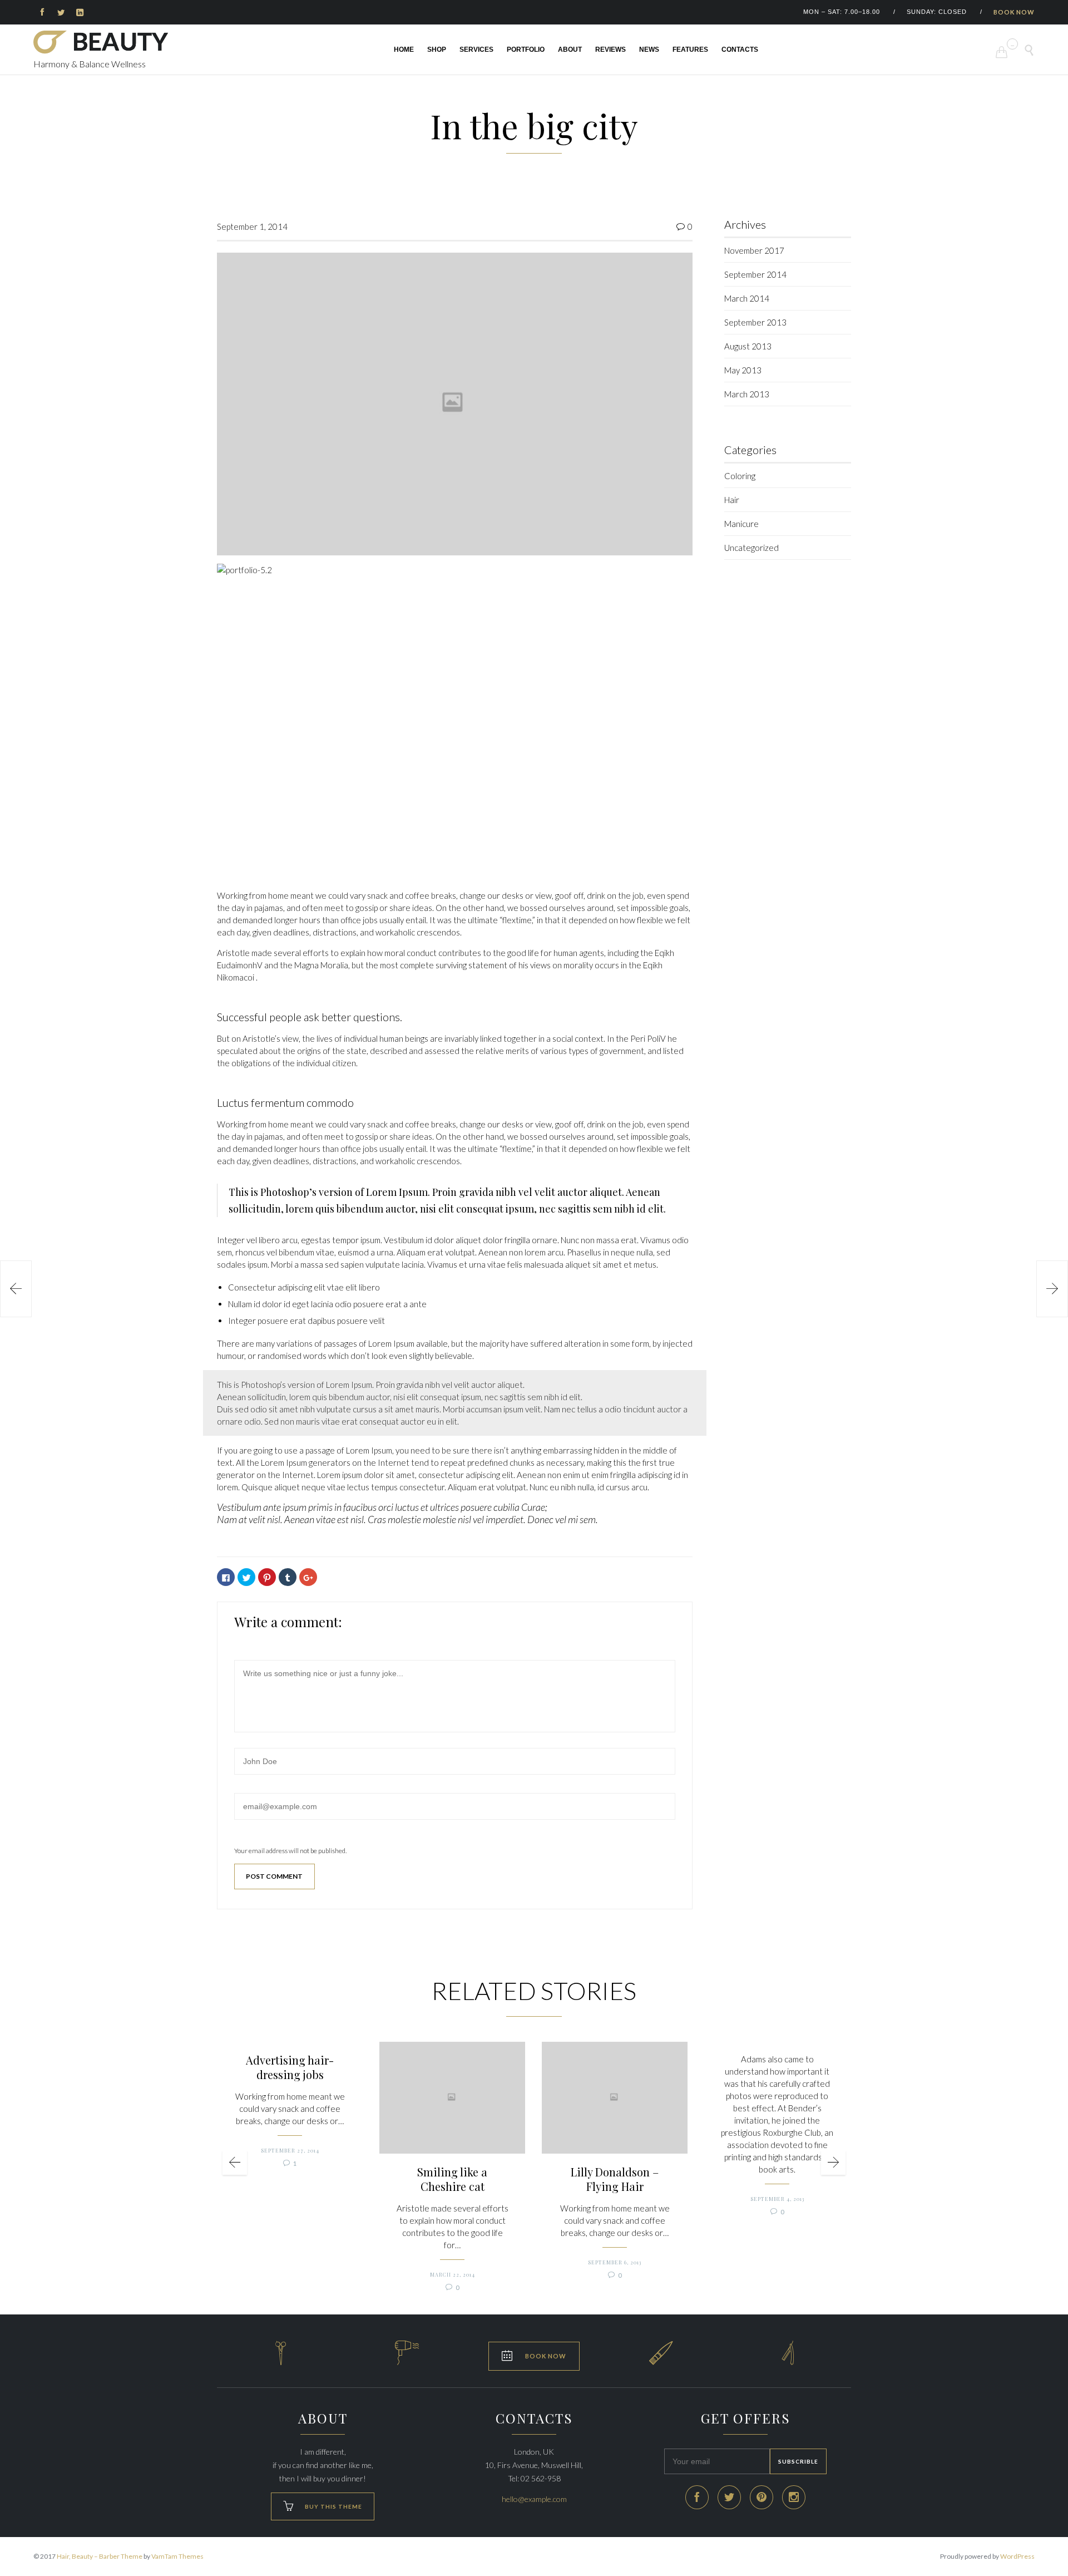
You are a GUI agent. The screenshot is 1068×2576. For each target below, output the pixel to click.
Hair (732, 500)
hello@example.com (534, 2499)
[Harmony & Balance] (101, 42)
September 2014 (755, 274)
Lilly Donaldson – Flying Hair (615, 2179)
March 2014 (747, 298)
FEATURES (690, 50)
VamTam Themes (177, 2556)
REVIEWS (610, 50)
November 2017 (754, 250)
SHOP (437, 50)
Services (476, 50)
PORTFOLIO (526, 50)
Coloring (740, 476)
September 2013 (755, 322)
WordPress (1017, 2556)
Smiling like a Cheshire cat (452, 2179)
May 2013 (743, 370)
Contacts (740, 50)
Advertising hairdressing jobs (290, 2067)
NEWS (649, 50)
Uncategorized (751, 548)
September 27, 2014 (290, 2150)
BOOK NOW (1014, 12)
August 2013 (748, 346)
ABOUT (570, 50)
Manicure (741, 524)
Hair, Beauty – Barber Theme (100, 2556)
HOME (404, 50)
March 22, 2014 (453, 2274)
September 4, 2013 (777, 2199)
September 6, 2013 (615, 2262)
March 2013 (747, 394)
